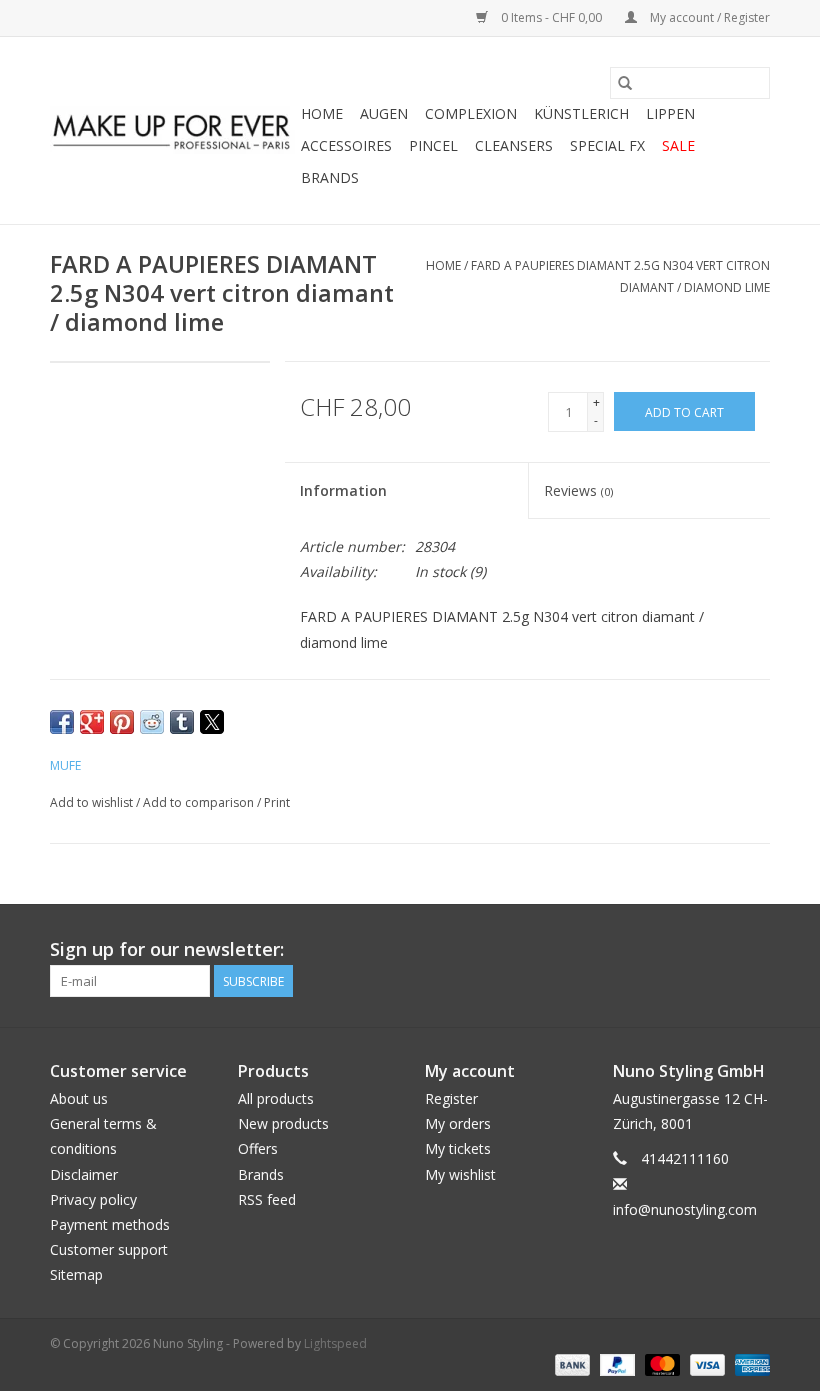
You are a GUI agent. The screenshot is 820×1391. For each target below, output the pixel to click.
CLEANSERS (514, 145)
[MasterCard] (660, 1363)
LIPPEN (670, 113)
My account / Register (708, 17)
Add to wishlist (93, 802)
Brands (330, 177)
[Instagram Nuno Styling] (754, 950)
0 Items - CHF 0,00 (551, 17)
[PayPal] (615, 1363)
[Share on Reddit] (152, 722)
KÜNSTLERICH (581, 113)
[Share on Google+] (92, 722)
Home (322, 113)
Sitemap (76, 1274)
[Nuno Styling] (172, 131)
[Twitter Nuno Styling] (682, 950)
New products (283, 1123)
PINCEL (433, 145)
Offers (258, 1148)
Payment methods (110, 1224)
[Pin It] (122, 722)
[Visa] (705, 1363)
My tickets (458, 1148)
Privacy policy (93, 1199)
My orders (458, 1123)
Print (277, 802)
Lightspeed (335, 1343)
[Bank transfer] (570, 1363)
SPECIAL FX (607, 145)
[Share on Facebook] (62, 722)
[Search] (625, 83)
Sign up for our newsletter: (167, 949)
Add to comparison (200, 802)
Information (343, 490)
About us (79, 1098)
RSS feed (267, 1199)
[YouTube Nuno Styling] (718, 950)
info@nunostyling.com (685, 1209)
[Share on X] (212, 722)
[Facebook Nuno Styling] (646, 950)
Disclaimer (84, 1174)
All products (276, 1098)
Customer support (109, 1249)
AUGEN (384, 113)
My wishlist (460, 1174)
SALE (678, 145)
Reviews (578, 490)
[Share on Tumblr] (182, 722)
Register (451, 1098)
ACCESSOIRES (346, 145)
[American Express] (749, 1363)
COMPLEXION (471, 113)
